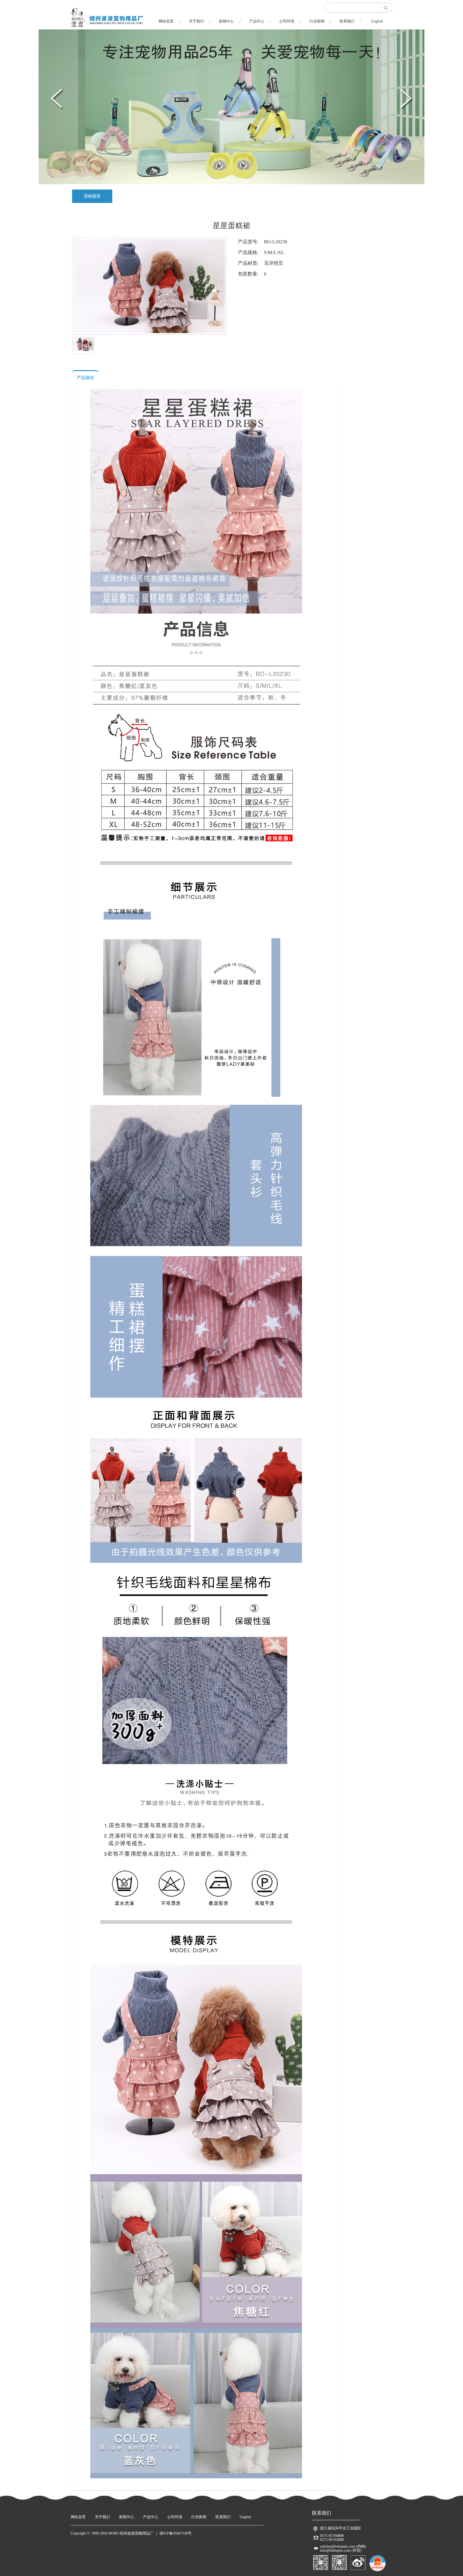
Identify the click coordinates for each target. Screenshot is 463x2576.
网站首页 (166, 21)
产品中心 (257, 21)
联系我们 (347, 21)
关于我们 (196, 21)
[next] (406, 98)
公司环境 (287, 21)
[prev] (57, 98)
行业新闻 (317, 21)
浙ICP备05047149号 (176, 2533)
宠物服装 (92, 196)
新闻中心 (226, 21)
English (377, 21)
